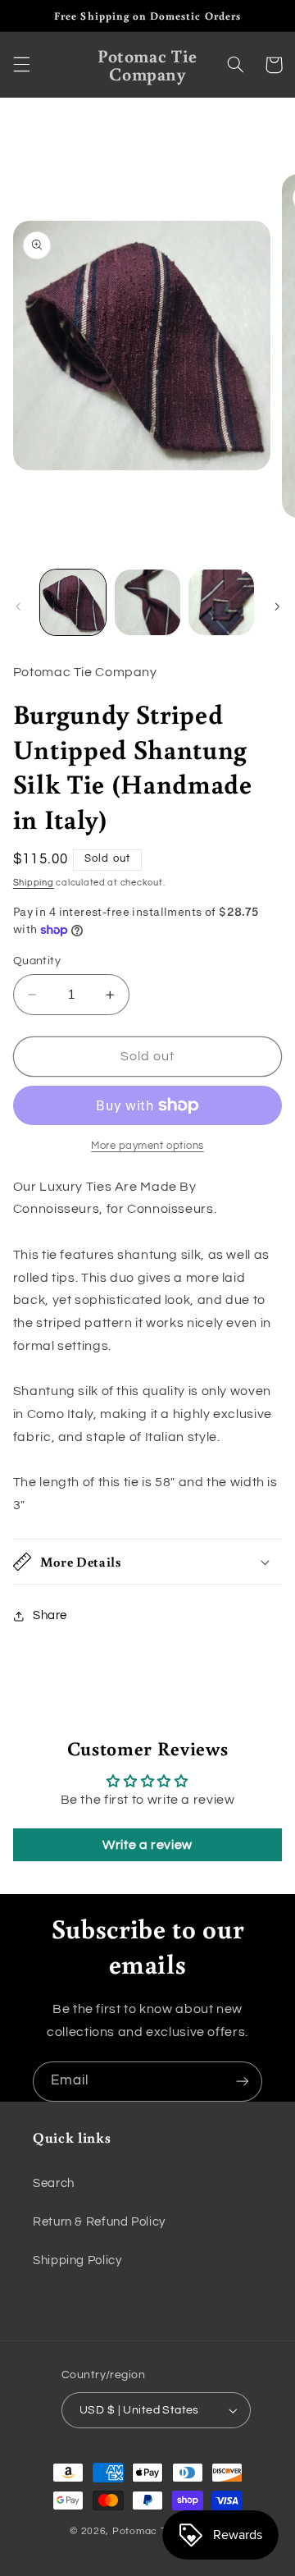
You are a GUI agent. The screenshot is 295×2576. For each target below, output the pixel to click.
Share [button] (50, 1615)
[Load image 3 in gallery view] (221, 602)
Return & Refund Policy (99, 2222)
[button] (21, 65)
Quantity (37, 961)
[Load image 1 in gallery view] (73, 602)
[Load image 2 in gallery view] (147, 602)
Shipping (34, 883)
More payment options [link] (147, 1146)
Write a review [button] (147, 1845)
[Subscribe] (243, 2082)
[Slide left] (18, 607)
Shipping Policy (77, 2260)
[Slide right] (277, 607)
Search (54, 2183)
